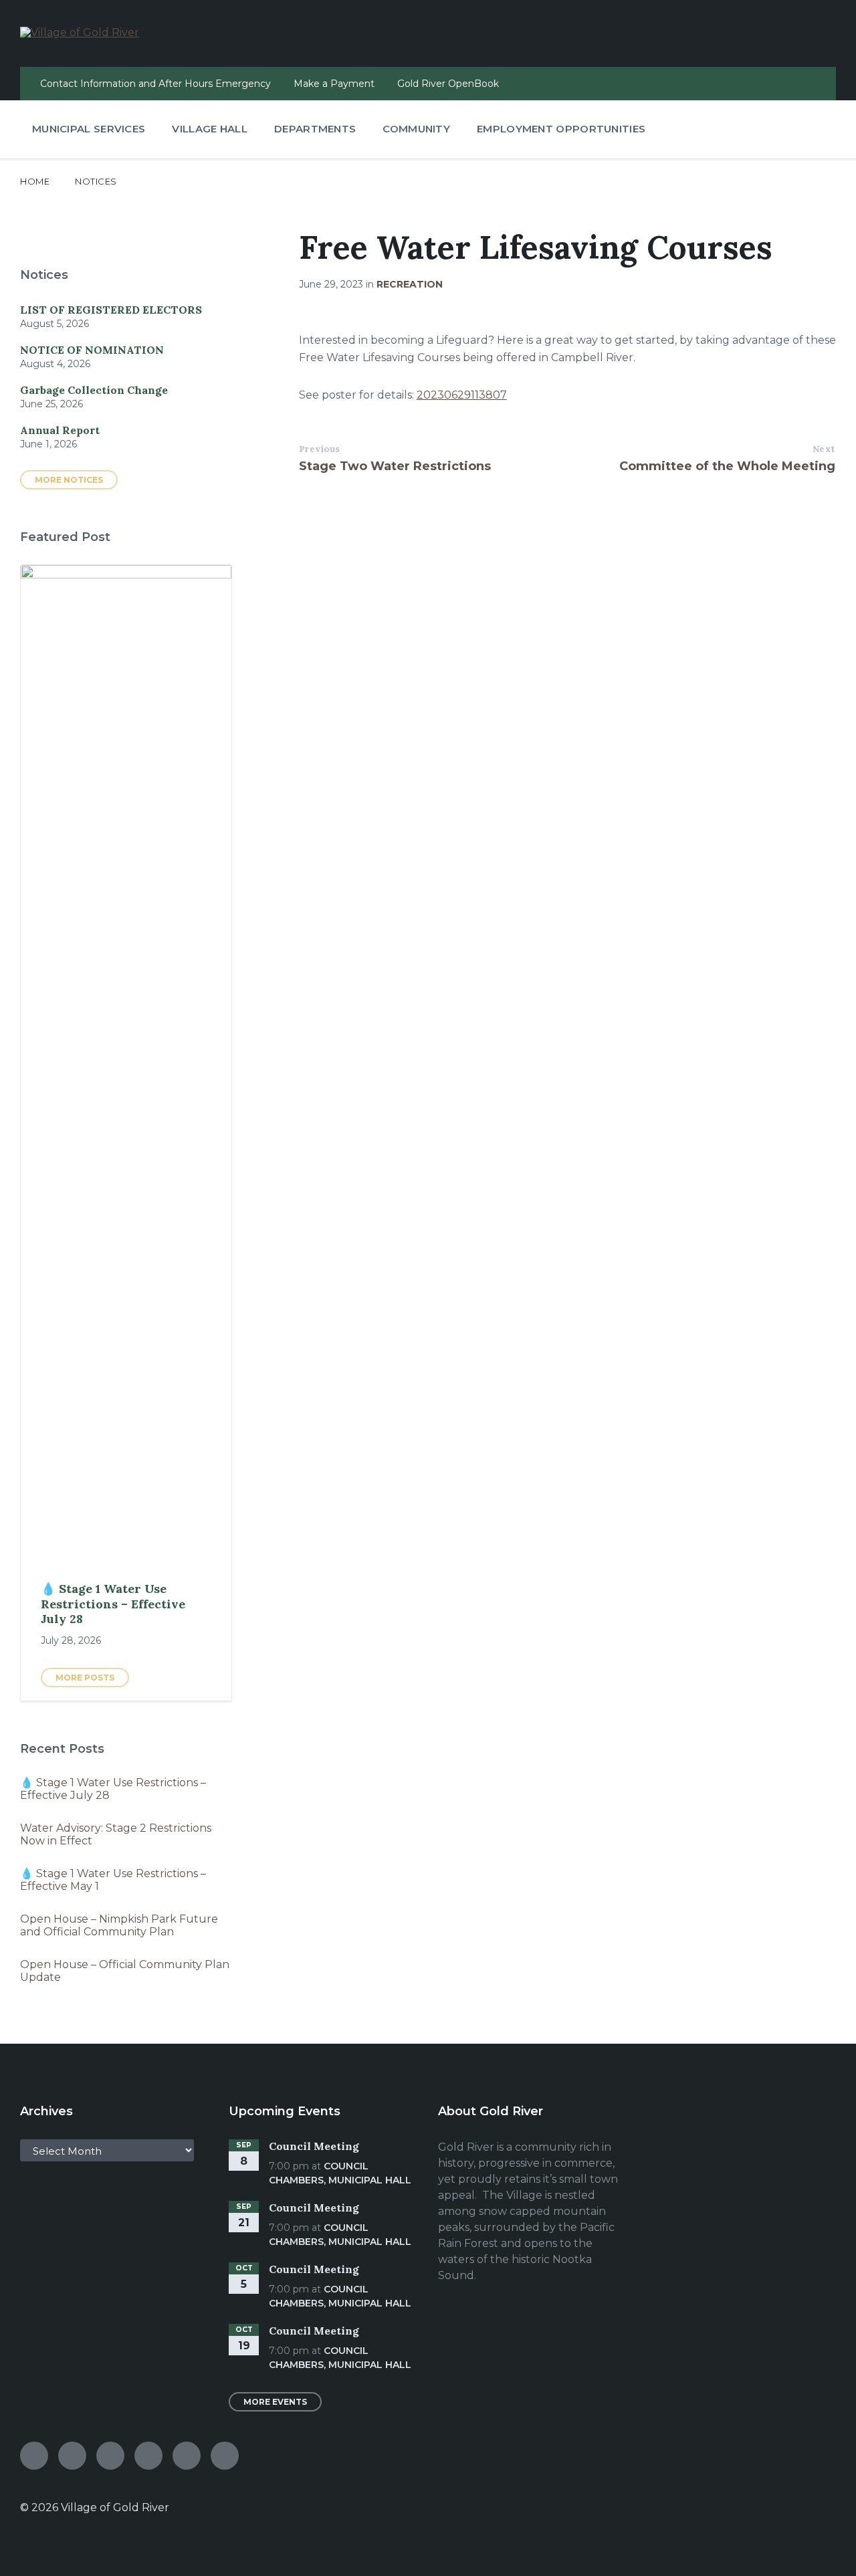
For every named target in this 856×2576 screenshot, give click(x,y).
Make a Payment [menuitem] (334, 84)
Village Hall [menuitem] (210, 129)
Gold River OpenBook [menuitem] (448, 84)
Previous (320, 449)
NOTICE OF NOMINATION (92, 350)
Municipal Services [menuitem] (89, 129)
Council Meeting (314, 2146)
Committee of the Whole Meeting (727, 466)
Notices (96, 181)
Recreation (410, 284)
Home (35, 181)
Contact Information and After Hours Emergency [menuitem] (155, 84)
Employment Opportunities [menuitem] (561, 129)
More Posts (85, 1678)
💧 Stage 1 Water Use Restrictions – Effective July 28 (113, 1604)
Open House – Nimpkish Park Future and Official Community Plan (119, 1925)
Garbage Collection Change (94, 390)
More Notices (69, 480)
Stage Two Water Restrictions (395, 466)
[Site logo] (80, 32)
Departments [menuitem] (315, 129)
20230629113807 (462, 395)
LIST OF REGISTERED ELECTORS (111, 310)
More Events (275, 2402)
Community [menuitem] (416, 129)
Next (824, 449)
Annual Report (60, 430)
